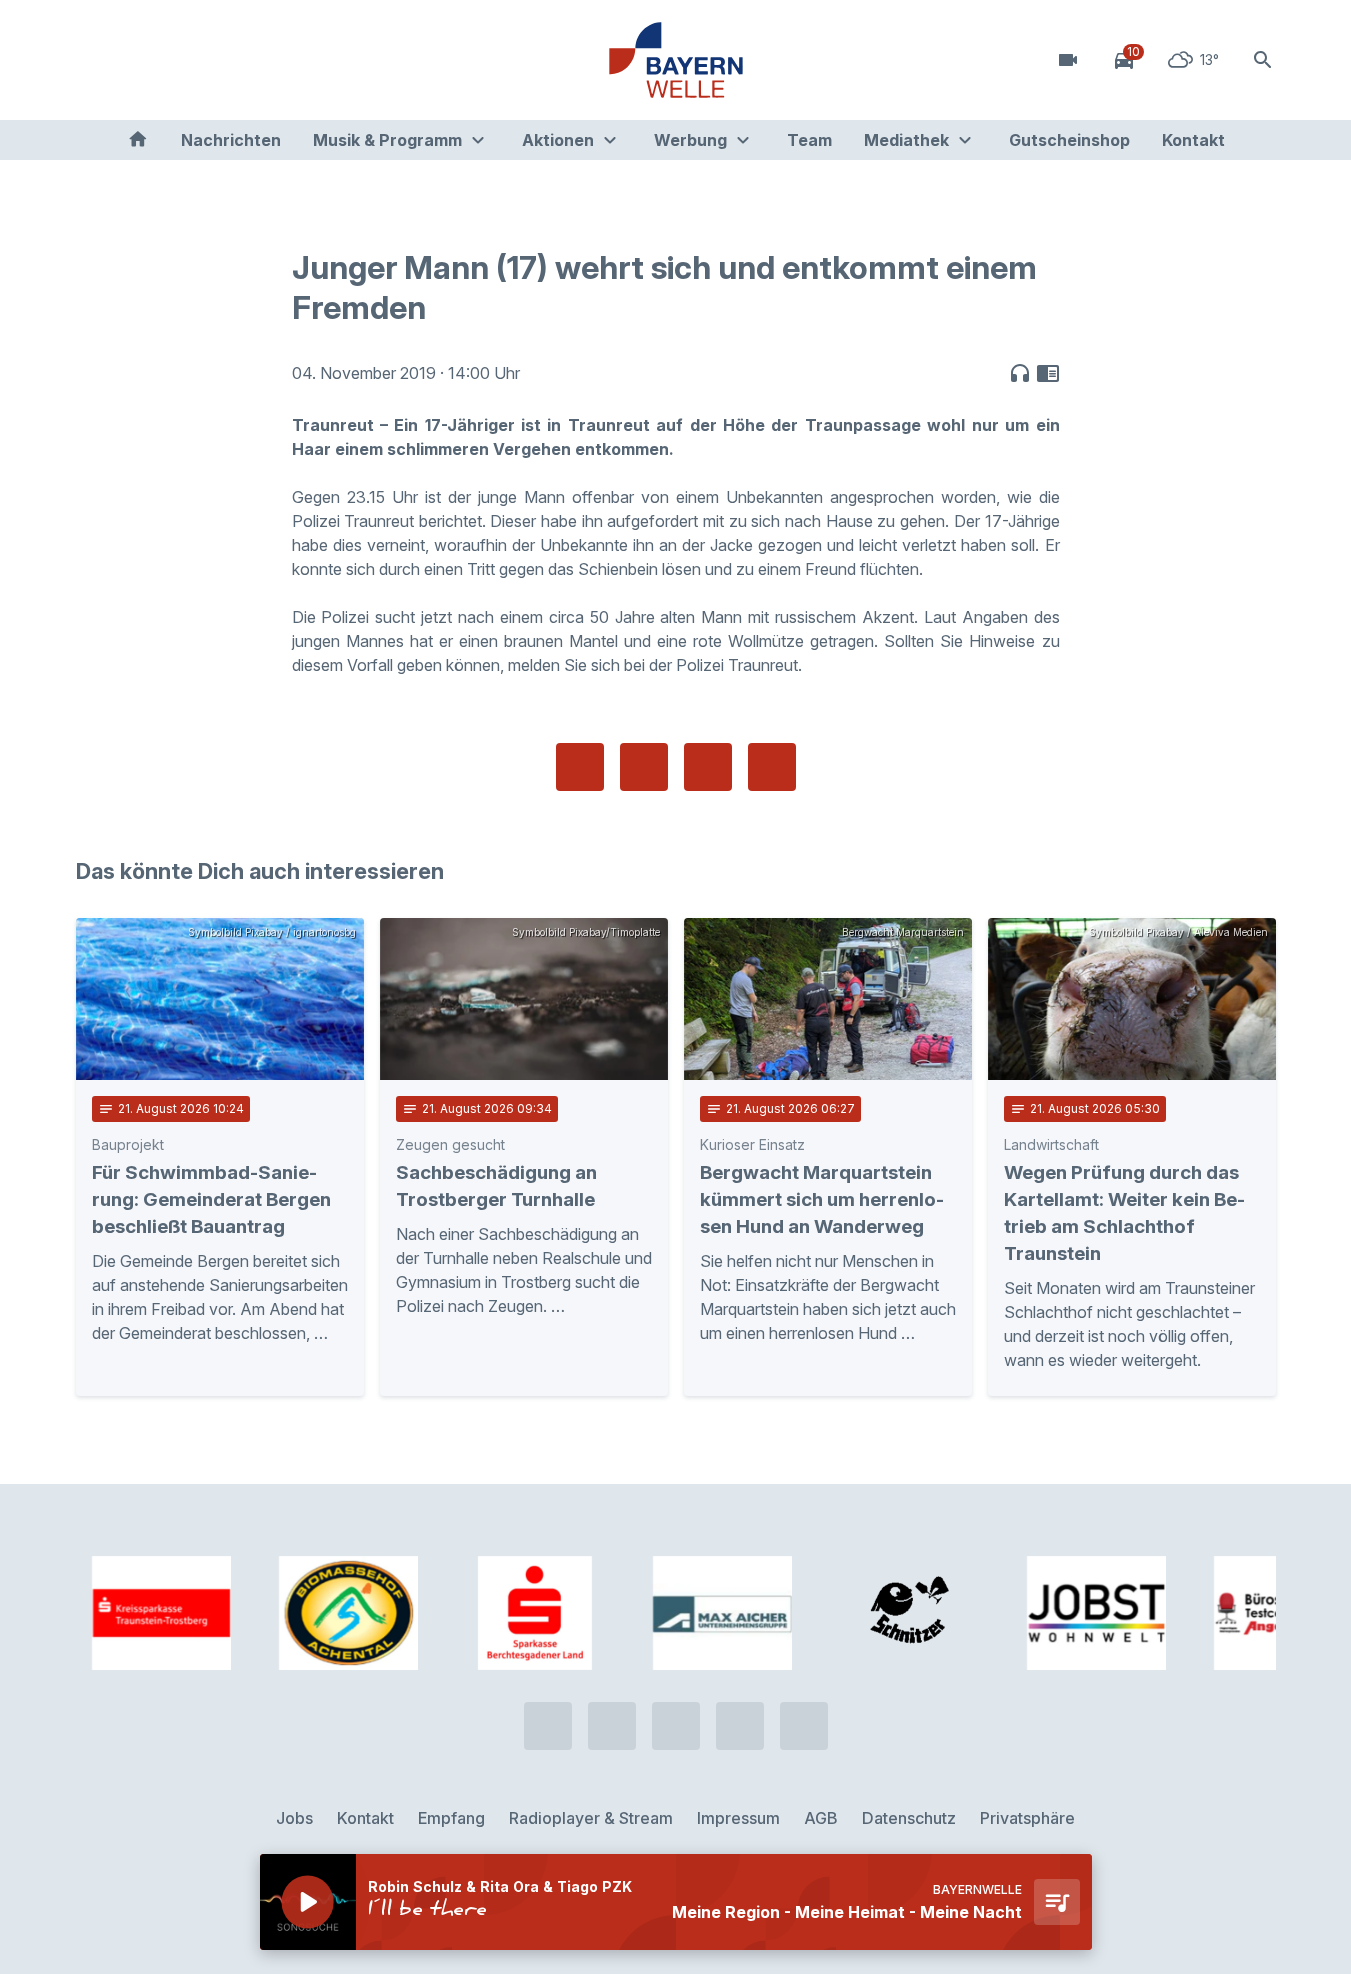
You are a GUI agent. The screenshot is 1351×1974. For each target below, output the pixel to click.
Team (809, 140)
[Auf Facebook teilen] (580, 767)
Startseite (138, 140)
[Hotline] (96, 60)
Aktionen (558, 140)
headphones (1020, 373)
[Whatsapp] (136, 60)
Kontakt (1193, 140)
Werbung (690, 140)
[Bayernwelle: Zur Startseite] (676, 60)
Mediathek (906, 140)
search (1263, 60)
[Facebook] (176, 60)
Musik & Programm (387, 140)
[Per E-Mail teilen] (772, 767)
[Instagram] (216, 60)
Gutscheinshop (1069, 140)
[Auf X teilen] (644, 767)
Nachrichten (231, 140)
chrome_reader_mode (1048, 373)
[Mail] (256, 60)
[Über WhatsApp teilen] (708, 767)
